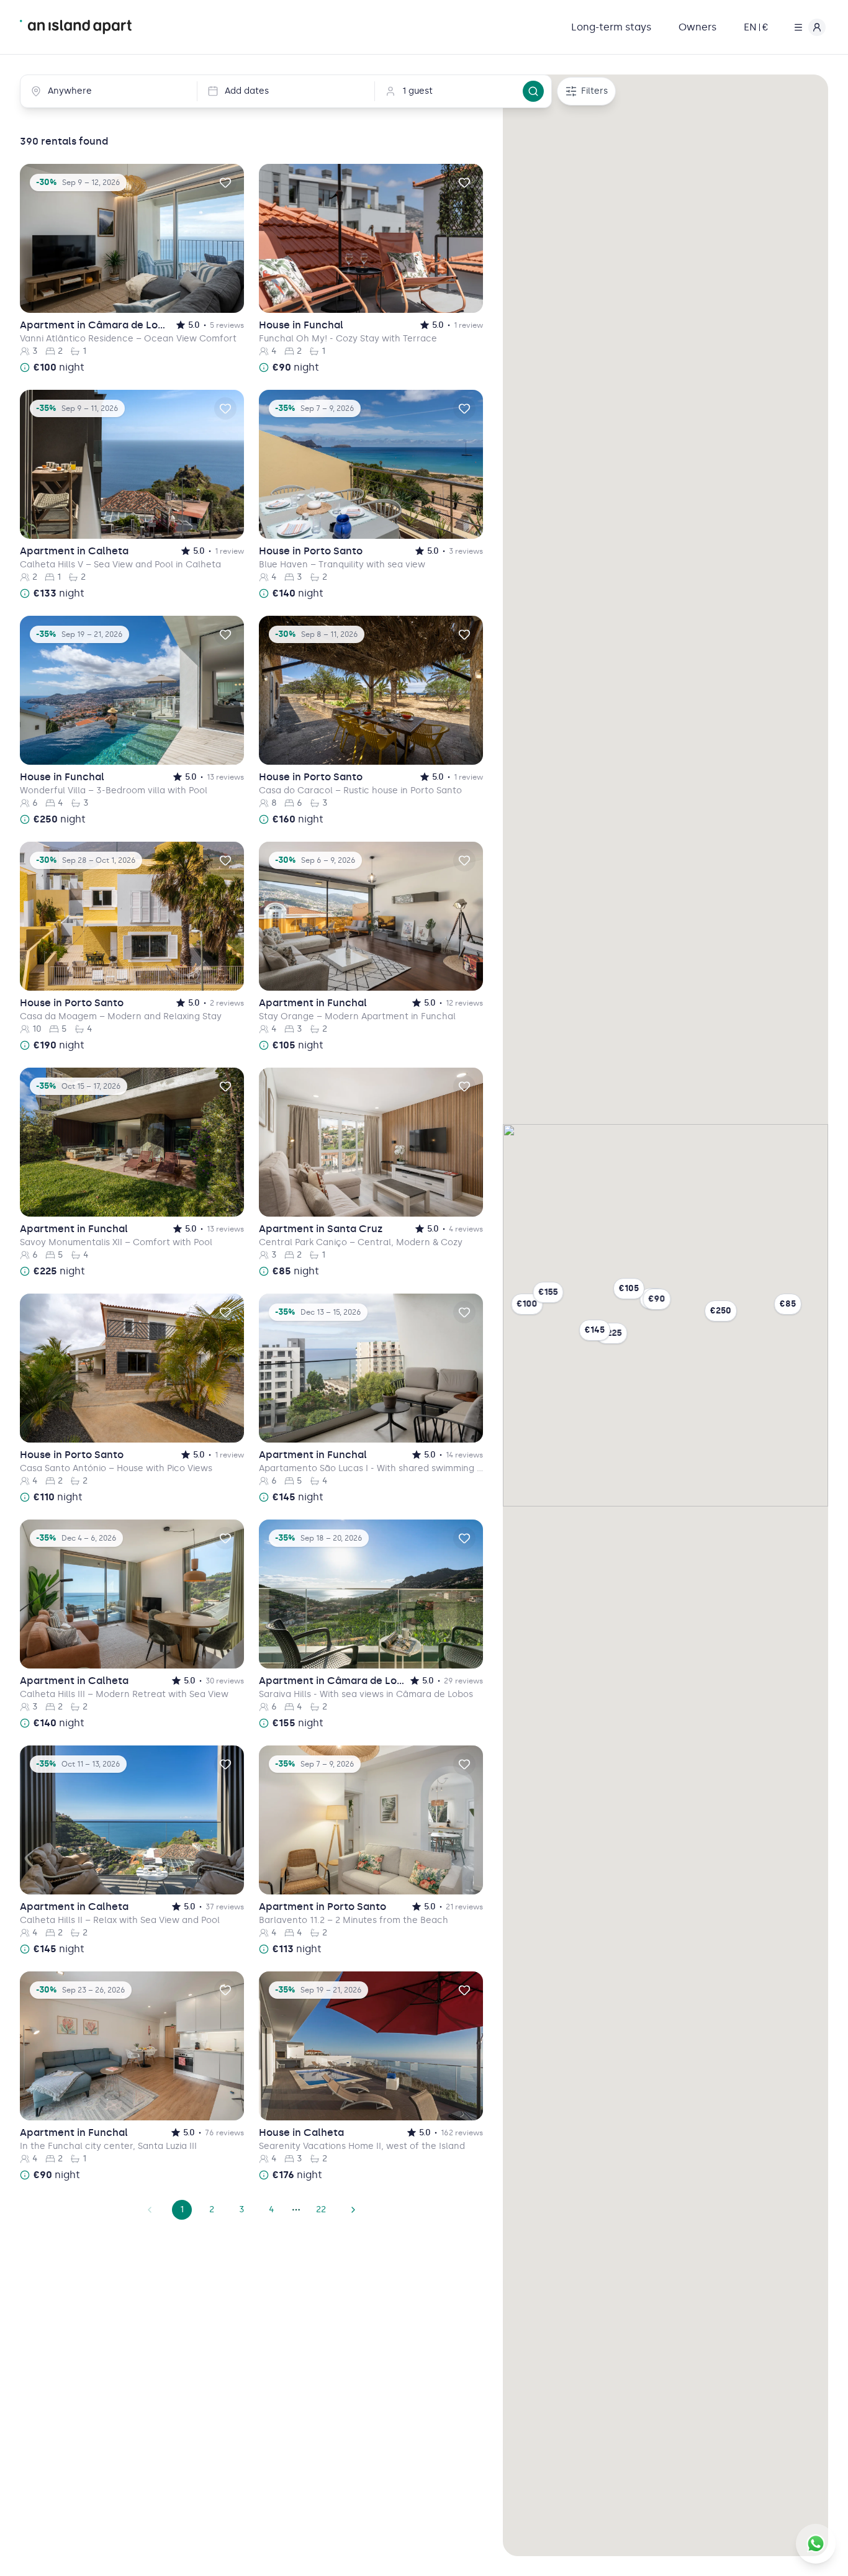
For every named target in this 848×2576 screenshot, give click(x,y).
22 (321, 2209)
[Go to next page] (353, 2210)
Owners (697, 27)
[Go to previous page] (150, 2210)
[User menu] (807, 27)
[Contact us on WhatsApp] (816, 2544)
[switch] (225, 182)
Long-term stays (611, 27)
